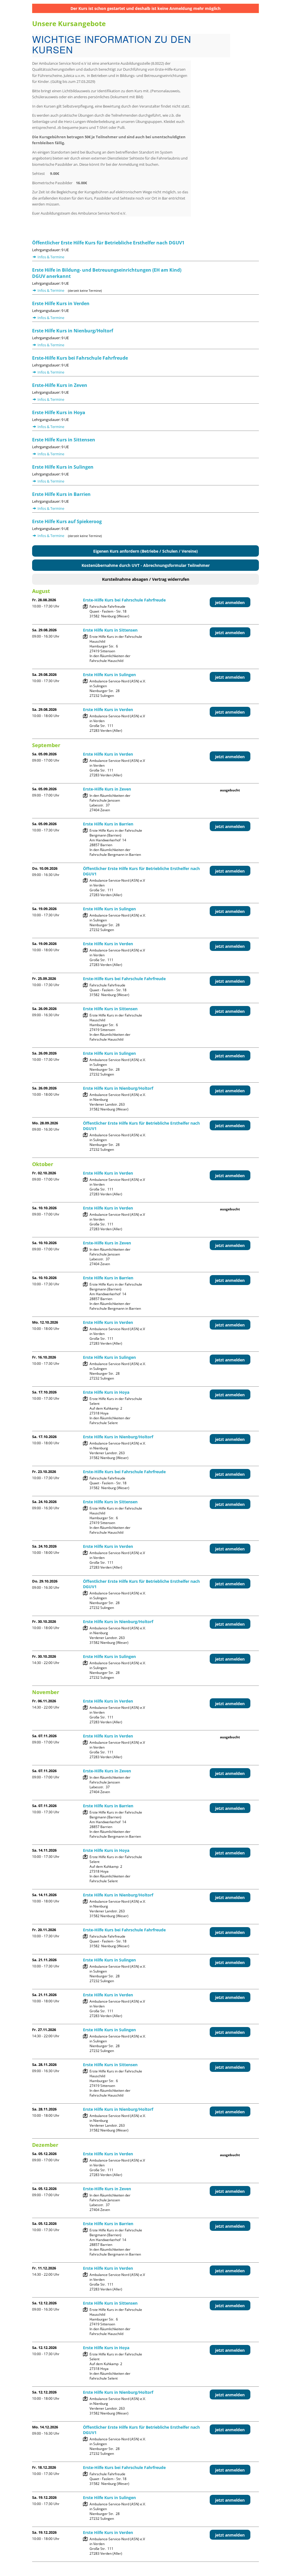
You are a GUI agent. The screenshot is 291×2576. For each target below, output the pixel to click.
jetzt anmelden (230, 602)
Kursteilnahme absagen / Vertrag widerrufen (146, 579)
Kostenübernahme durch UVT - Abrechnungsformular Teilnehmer (146, 565)
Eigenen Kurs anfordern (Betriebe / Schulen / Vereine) (145, 551)
